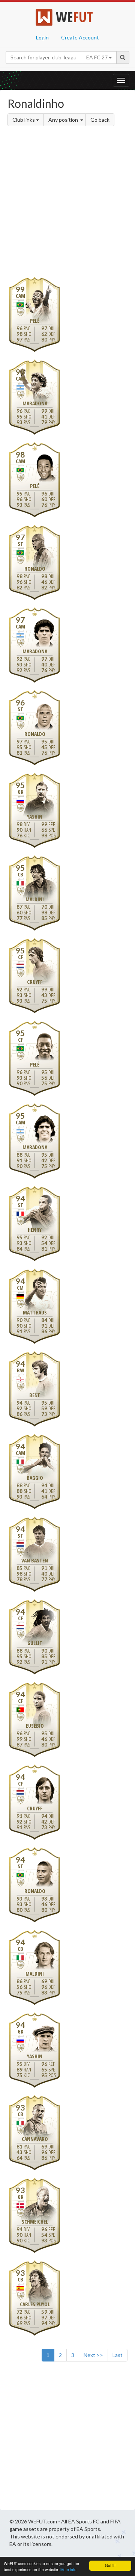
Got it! (110, 2565)
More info (68, 2569)
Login (42, 37)
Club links (24, 120)
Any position (64, 120)
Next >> (93, 2355)
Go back (100, 120)
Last (118, 2355)
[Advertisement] (67, 200)
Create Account (80, 37)
